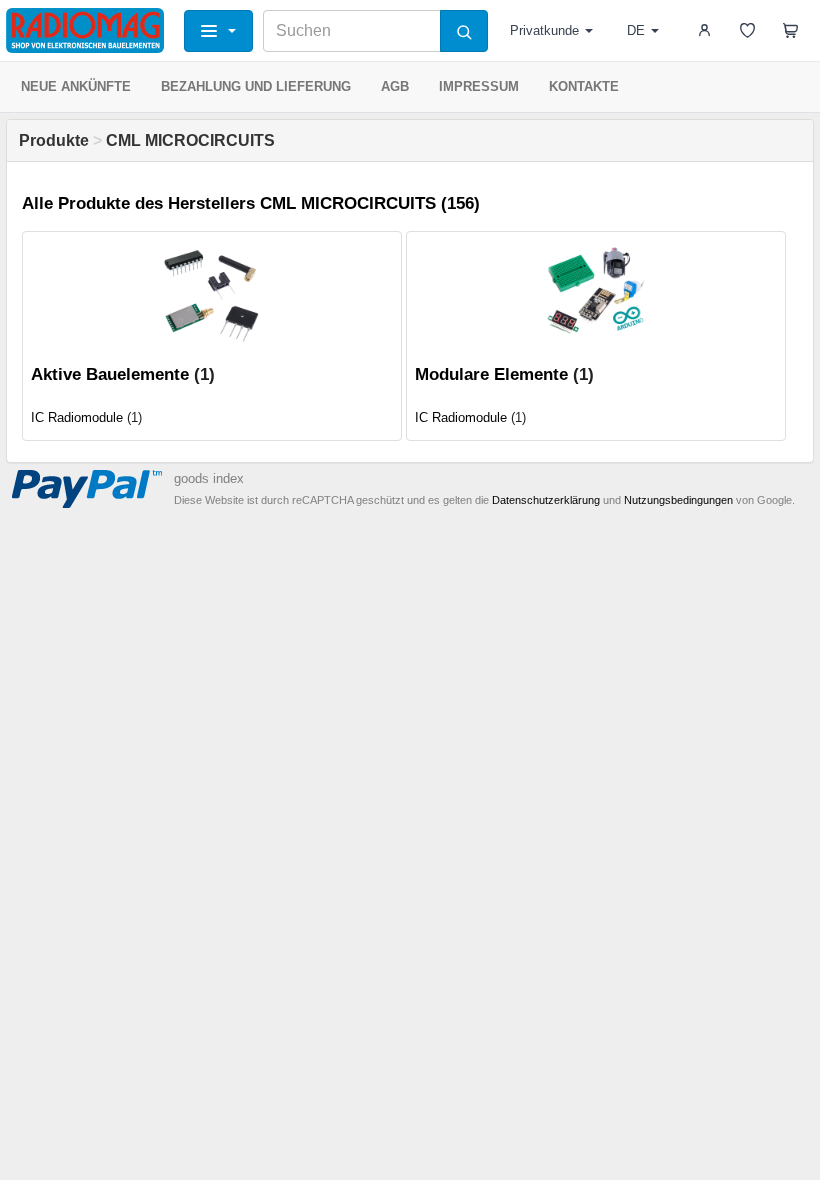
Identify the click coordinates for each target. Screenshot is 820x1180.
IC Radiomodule (77, 417)
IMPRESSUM (479, 86)
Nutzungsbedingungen (678, 500)
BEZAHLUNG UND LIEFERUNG (256, 86)
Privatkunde (544, 30)
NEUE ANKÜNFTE (76, 86)
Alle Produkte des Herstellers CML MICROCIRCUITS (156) (251, 203)
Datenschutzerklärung (546, 500)
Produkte (54, 140)
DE (636, 30)
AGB (395, 86)
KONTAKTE (584, 86)
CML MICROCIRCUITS (190, 140)
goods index (209, 478)
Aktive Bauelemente (110, 374)
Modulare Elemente (491, 374)
